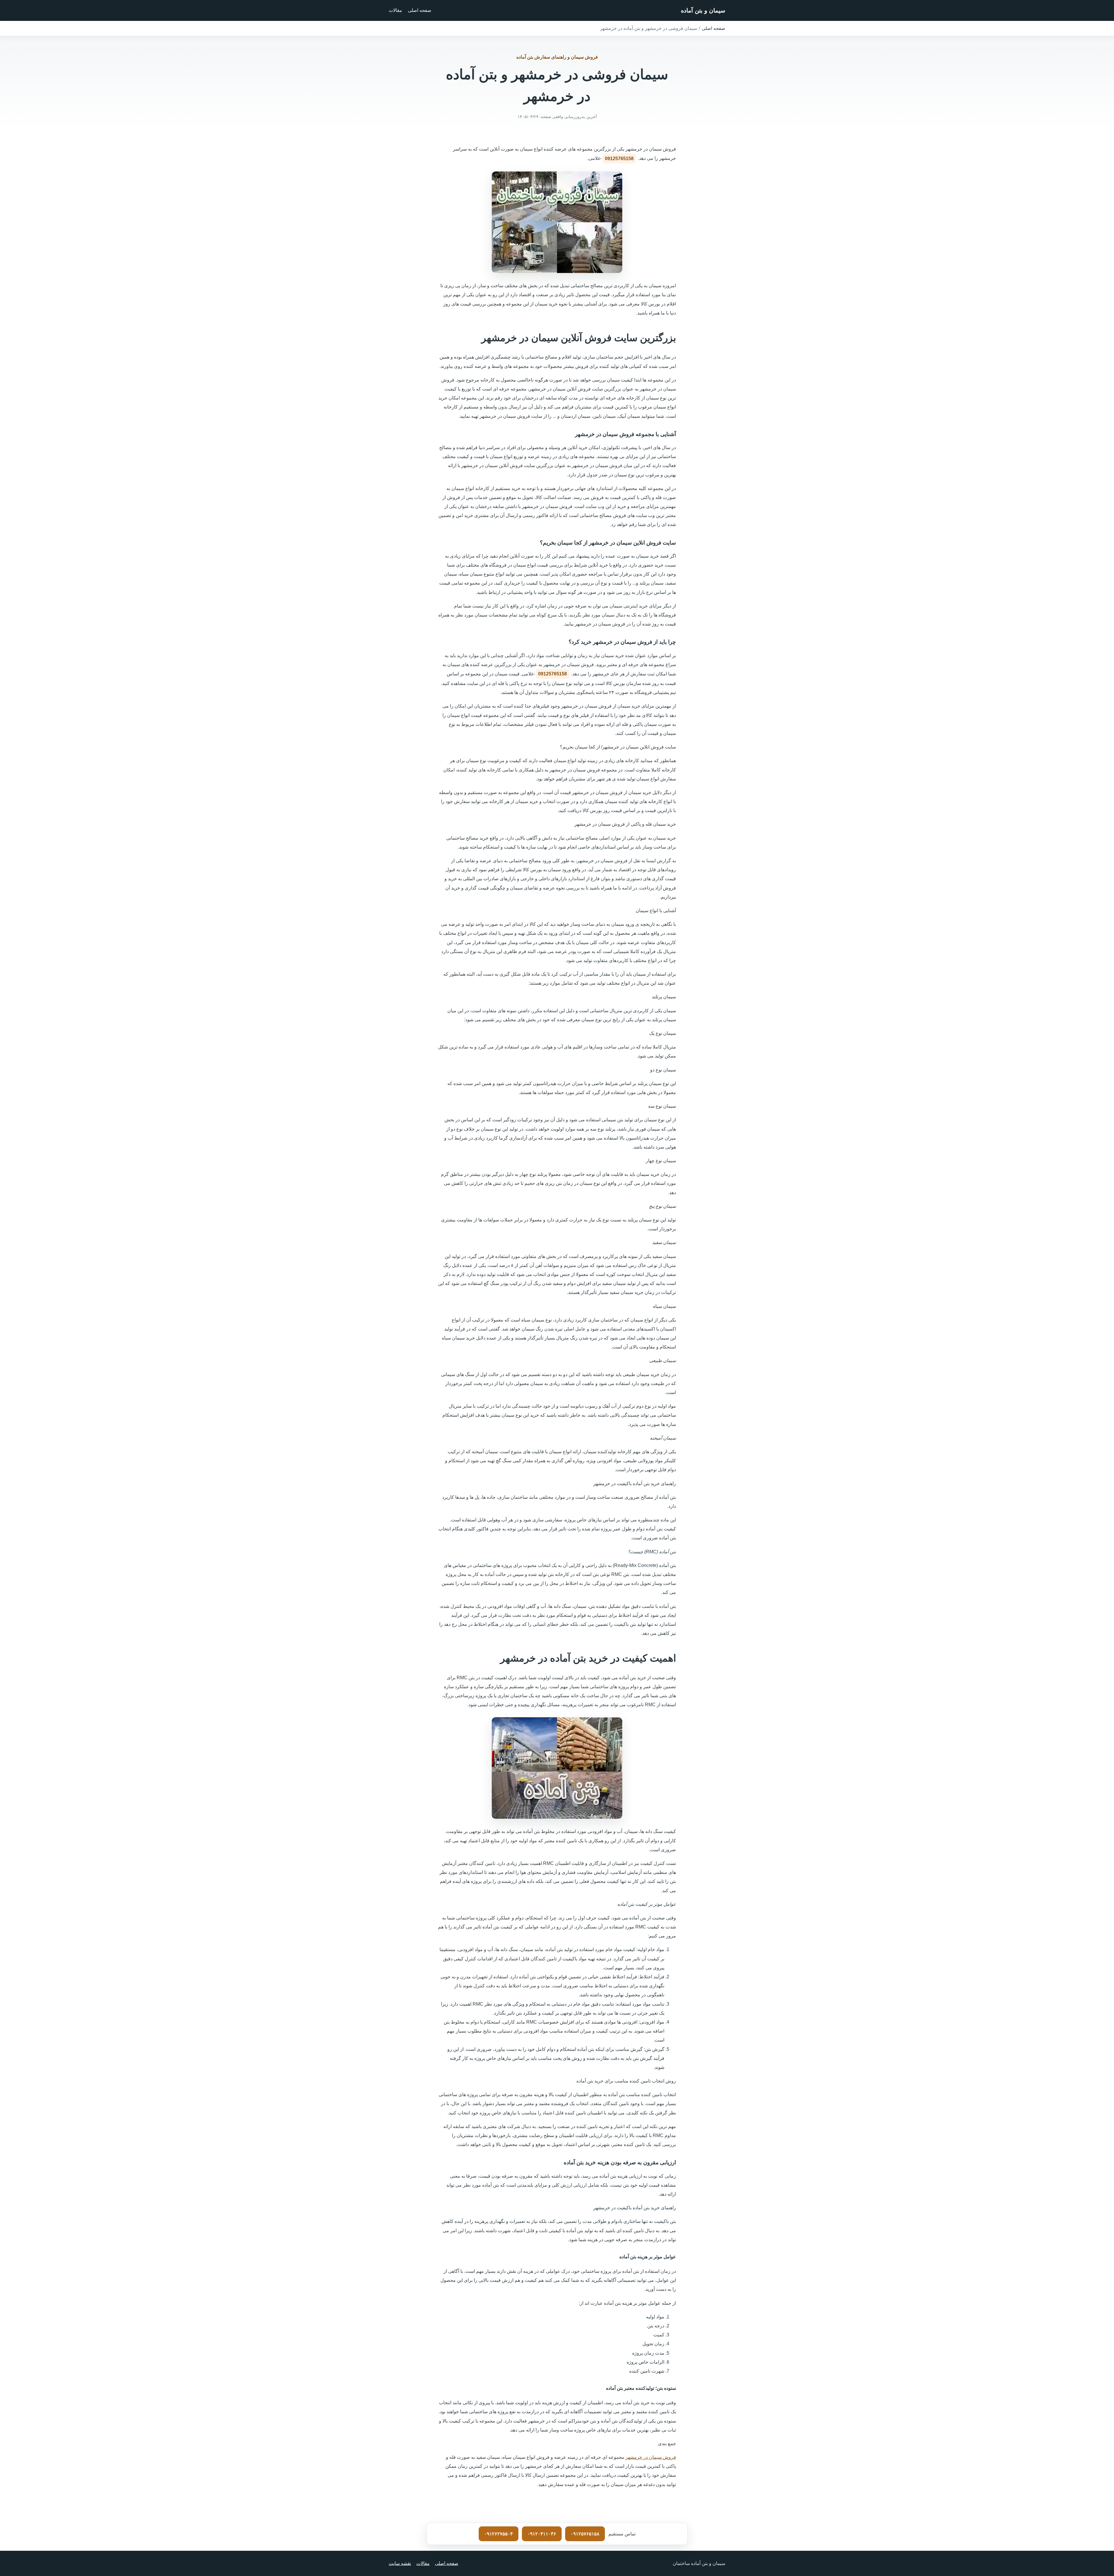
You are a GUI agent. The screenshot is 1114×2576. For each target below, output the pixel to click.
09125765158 (619, 159)
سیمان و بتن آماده (703, 10)
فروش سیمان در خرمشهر (651, 2457)
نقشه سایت (400, 2563)
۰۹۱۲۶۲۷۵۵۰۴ (499, 2534)
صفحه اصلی (420, 10)
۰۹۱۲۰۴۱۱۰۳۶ (542, 2534)
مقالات (395, 10)
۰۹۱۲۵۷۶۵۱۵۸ (585, 2534)
